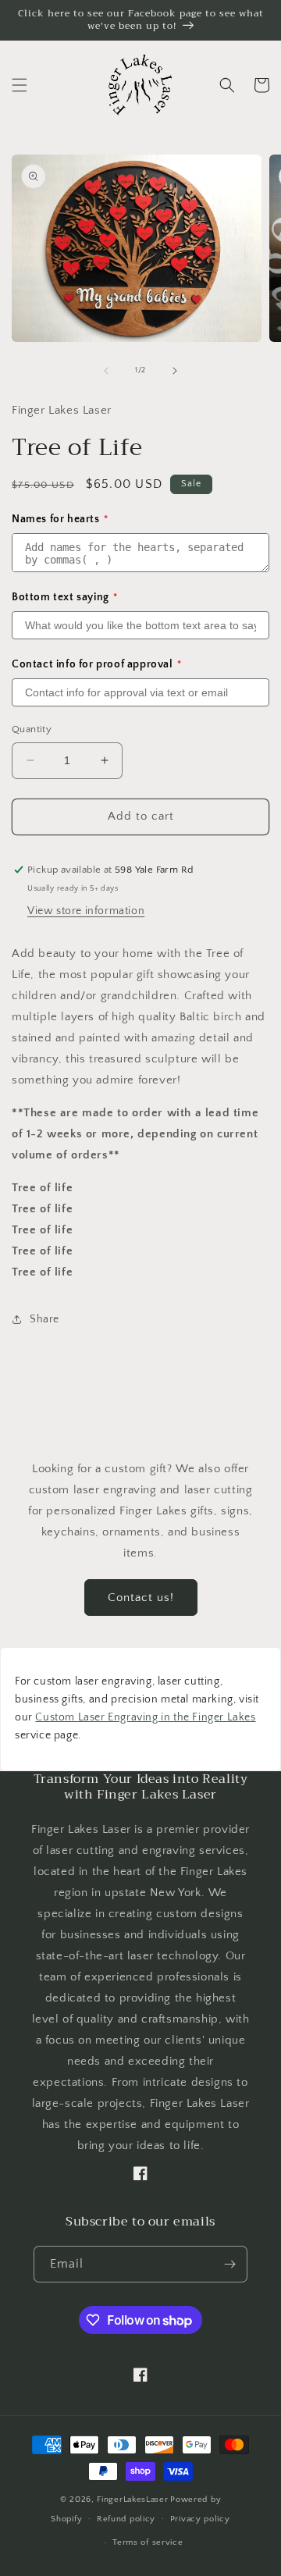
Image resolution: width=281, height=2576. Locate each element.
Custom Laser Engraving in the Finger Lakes (145, 1717)
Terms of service (148, 2542)
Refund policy (126, 2519)
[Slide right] (175, 371)
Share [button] (44, 1319)
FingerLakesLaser (132, 2500)
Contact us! (141, 1598)
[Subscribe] (229, 2264)
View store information (86, 911)
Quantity (32, 729)
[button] (20, 85)
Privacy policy (200, 2519)
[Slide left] (106, 371)
